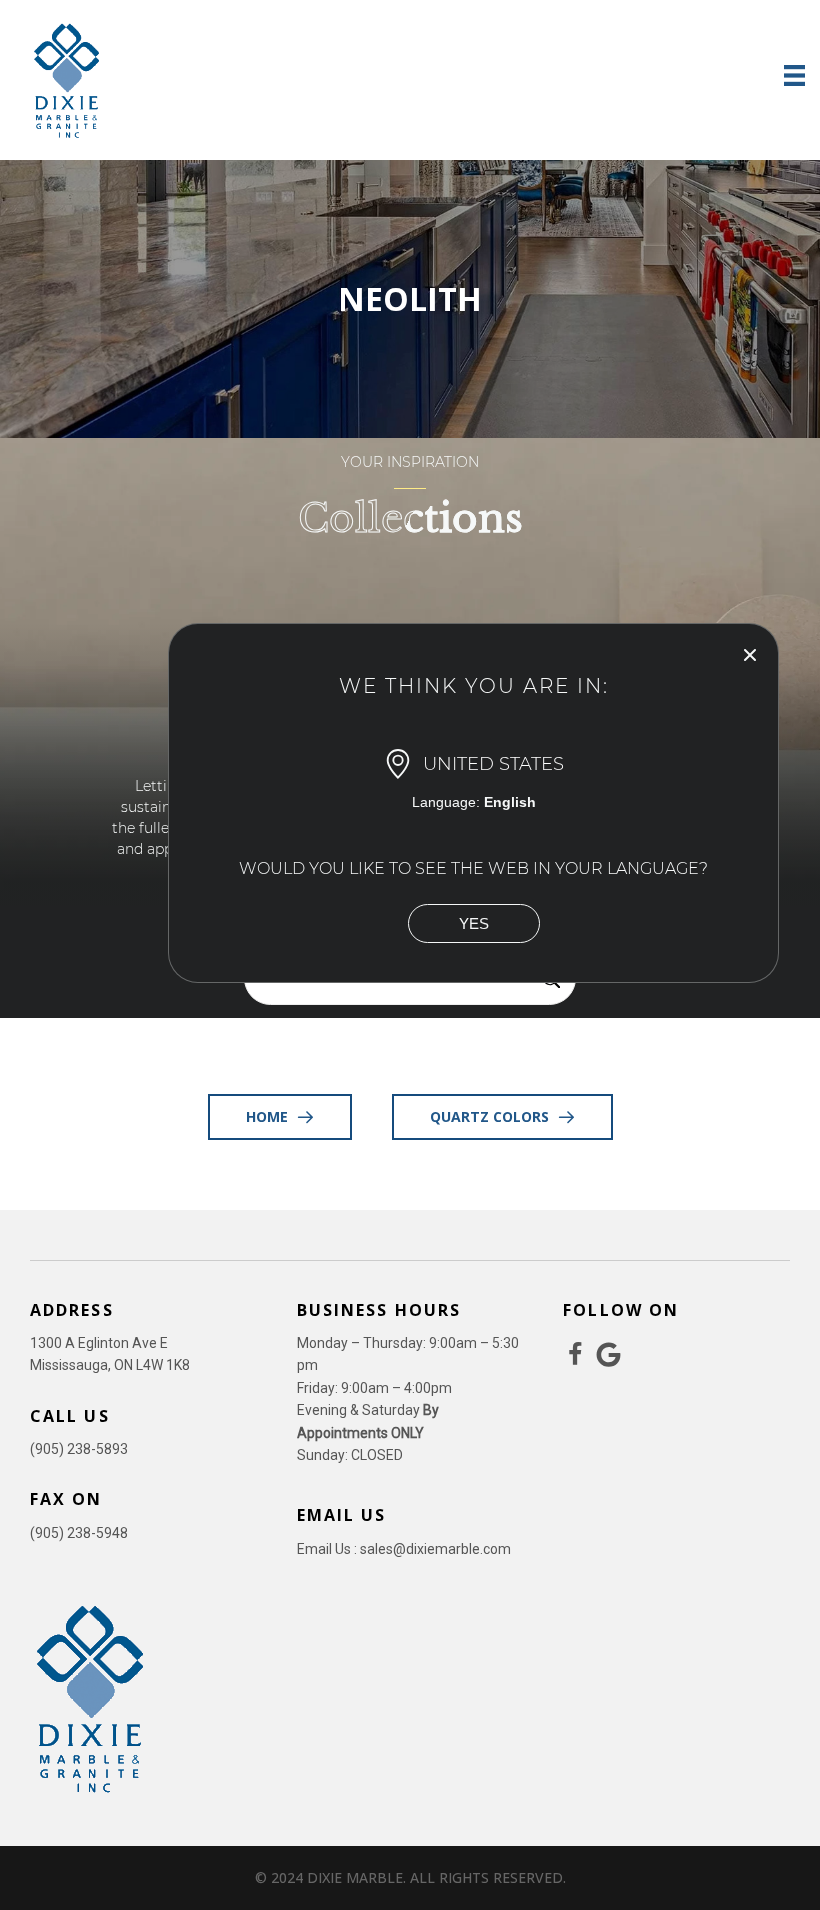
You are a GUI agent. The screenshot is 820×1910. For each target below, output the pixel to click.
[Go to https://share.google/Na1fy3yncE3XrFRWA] (608, 1355)
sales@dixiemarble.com (435, 1549)
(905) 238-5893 (79, 1449)
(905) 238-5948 (79, 1533)
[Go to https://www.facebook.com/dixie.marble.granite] (575, 1356)
